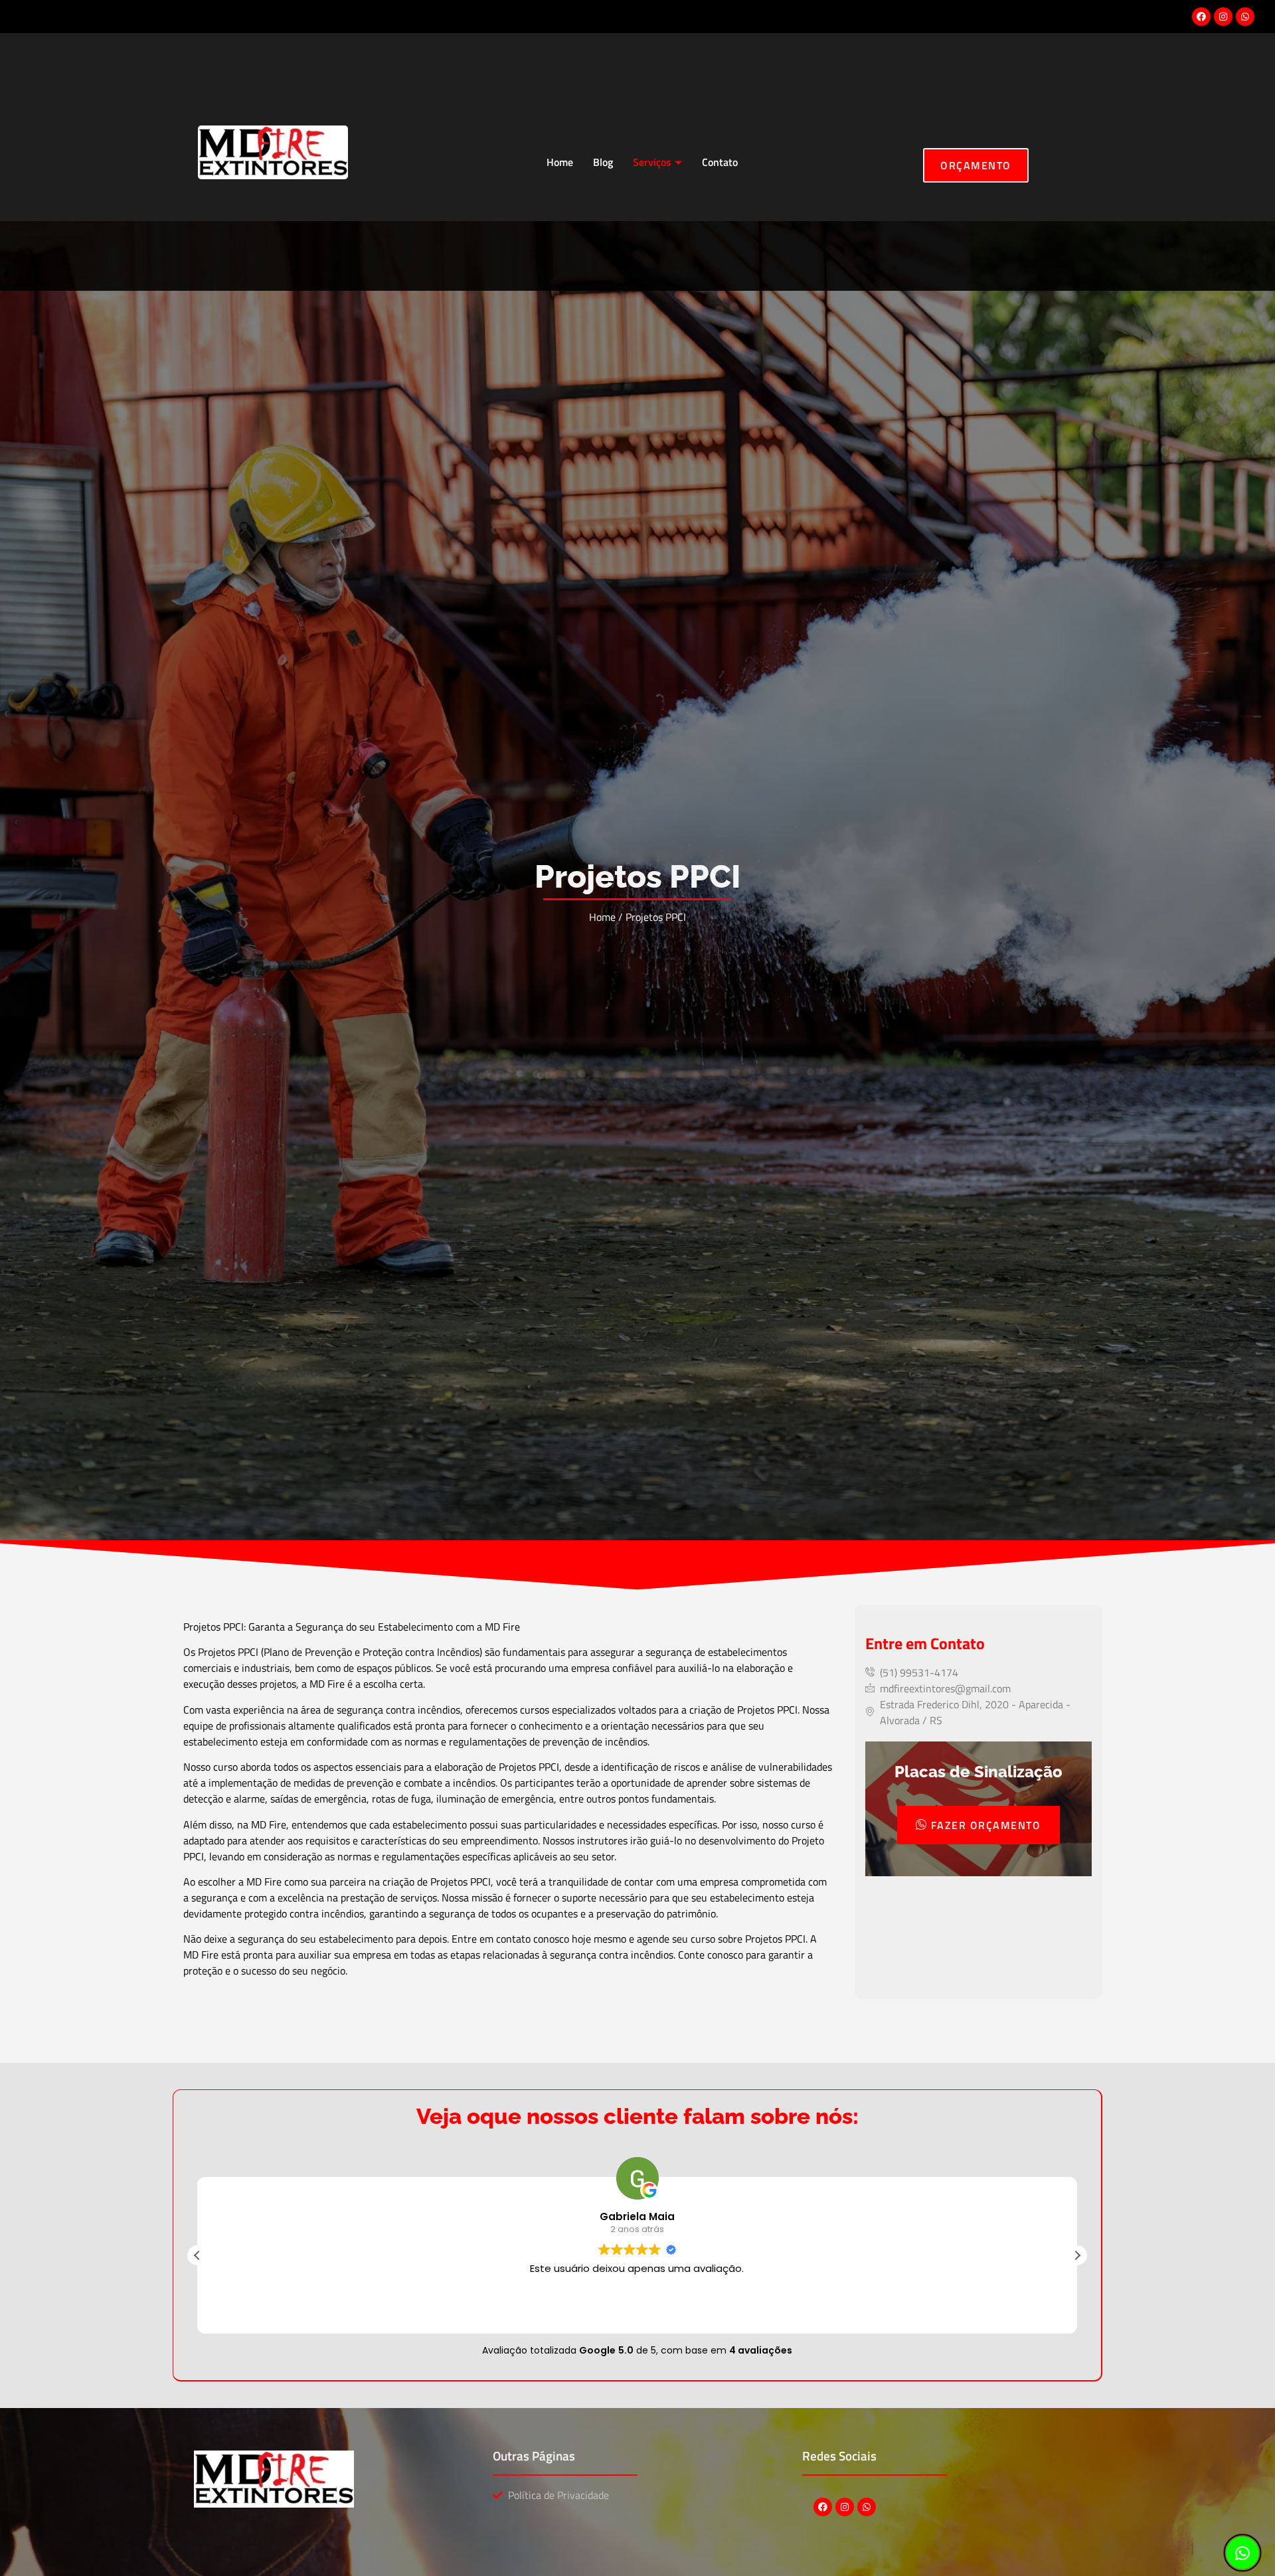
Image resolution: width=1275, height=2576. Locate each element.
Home (560, 162)
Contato (720, 162)
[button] (1077, 2255)
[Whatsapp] (1245, 17)
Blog (603, 162)
